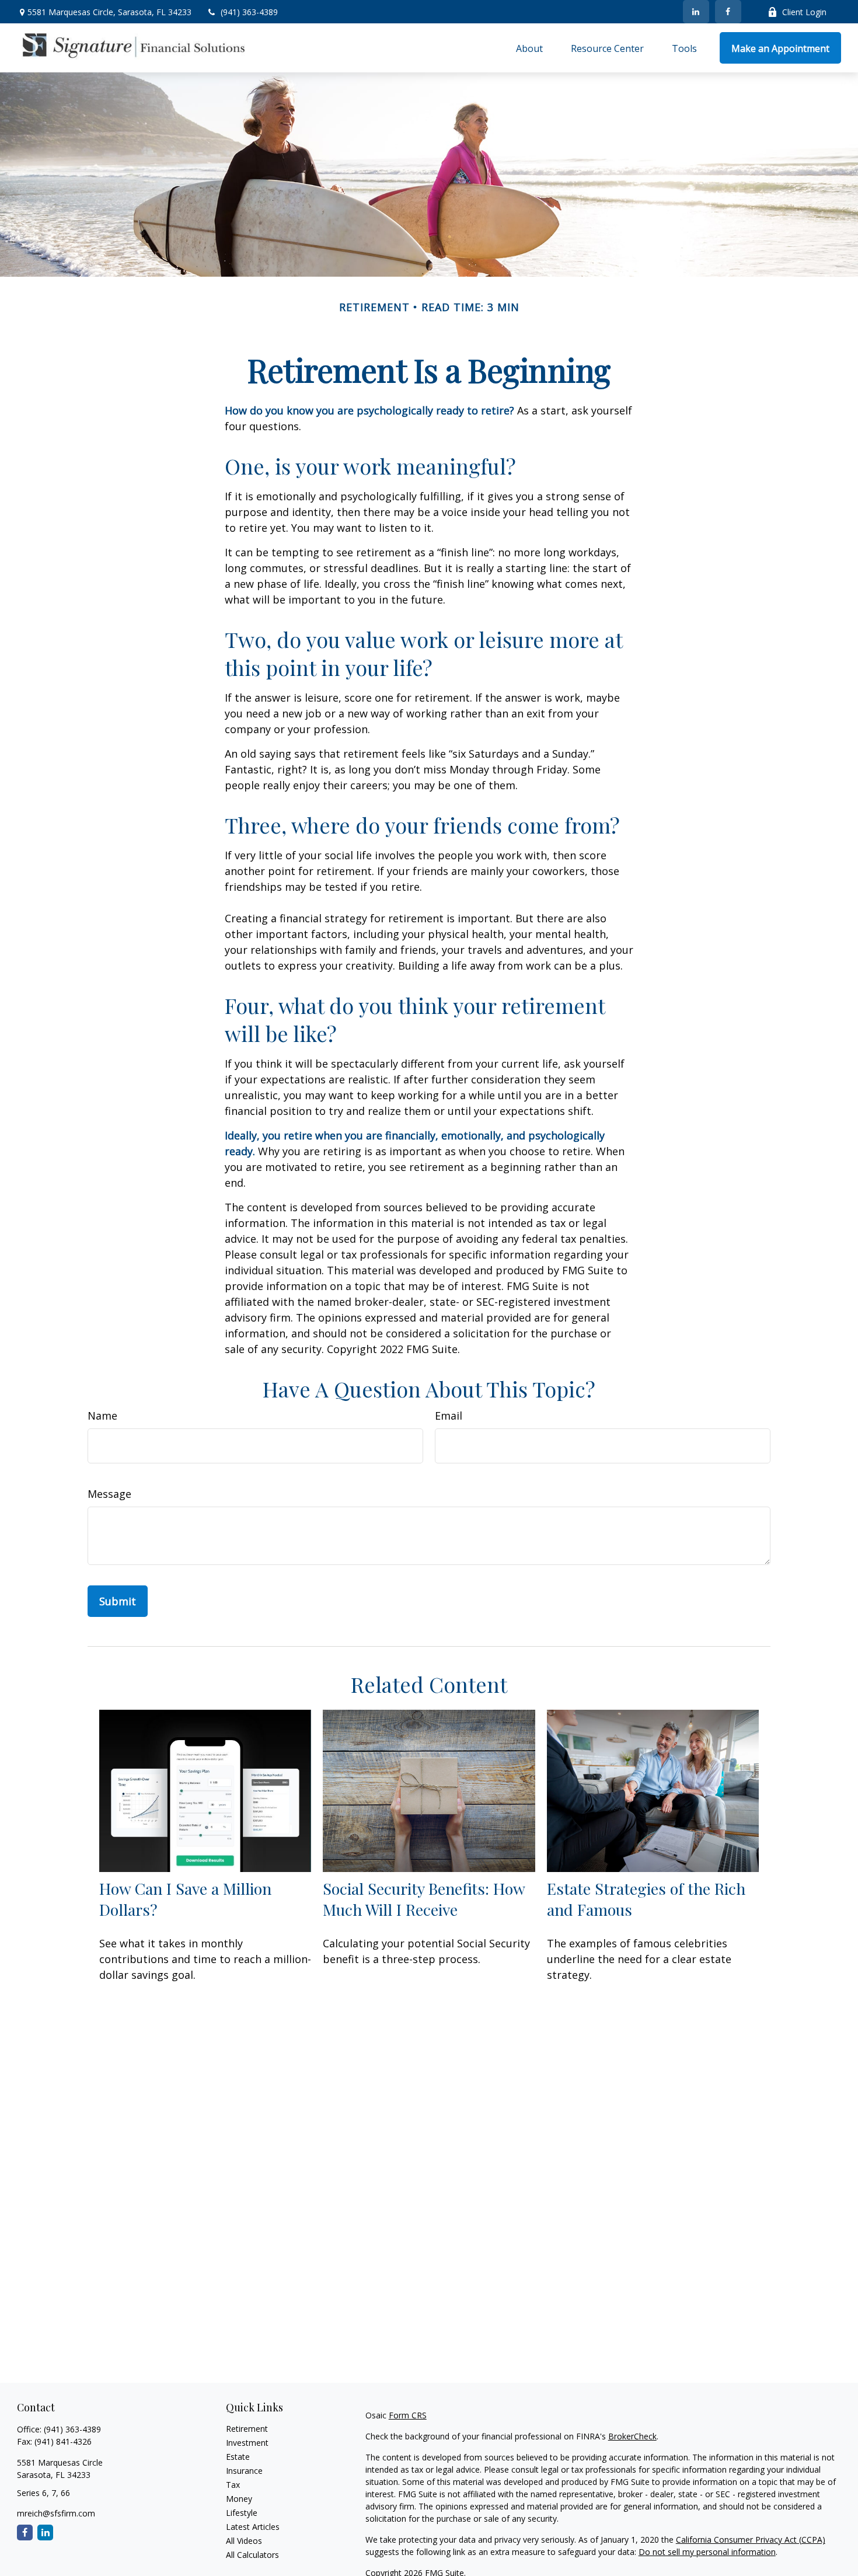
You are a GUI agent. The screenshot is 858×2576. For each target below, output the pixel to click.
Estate (238, 2457)
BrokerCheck (632, 2436)
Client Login (804, 12)
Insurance (244, 2471)
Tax (233, 2485)
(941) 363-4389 (249, 12)
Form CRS (408, 2415)
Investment (247, 2443)
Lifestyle (242, 2513)
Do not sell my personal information (707, 2552)
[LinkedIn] (696, 12)
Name (102, 1416)
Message (109, 1494)
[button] (529, 48)
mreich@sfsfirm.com (56, 2513)
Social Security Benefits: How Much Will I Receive (424, 1899)
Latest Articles (253, 2527)
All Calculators (252, 2555)
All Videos (244, 2541)
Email (449, 1416)
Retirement (247, 2429)
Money (239, 2499)
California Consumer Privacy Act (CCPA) (751, 2540)
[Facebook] (728, 12)
